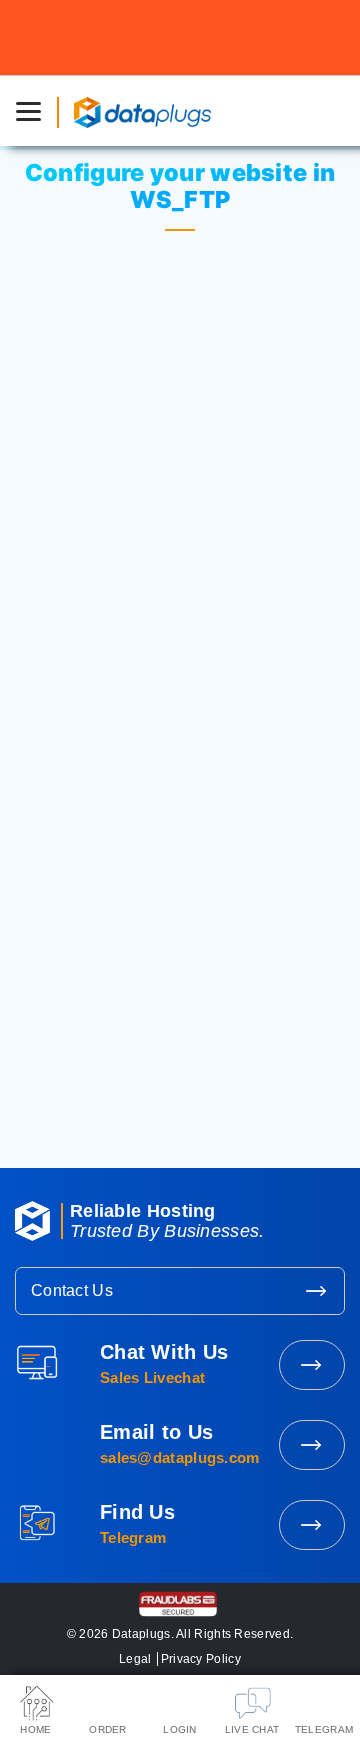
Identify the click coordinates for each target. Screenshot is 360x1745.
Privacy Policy (201, 1659)
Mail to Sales (312, 1445)
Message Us (312, 1525)
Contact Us (72, 1290)
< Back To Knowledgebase (180, 1082)
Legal (135, 1659)
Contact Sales (312, 1365)
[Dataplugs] (142, 111)
